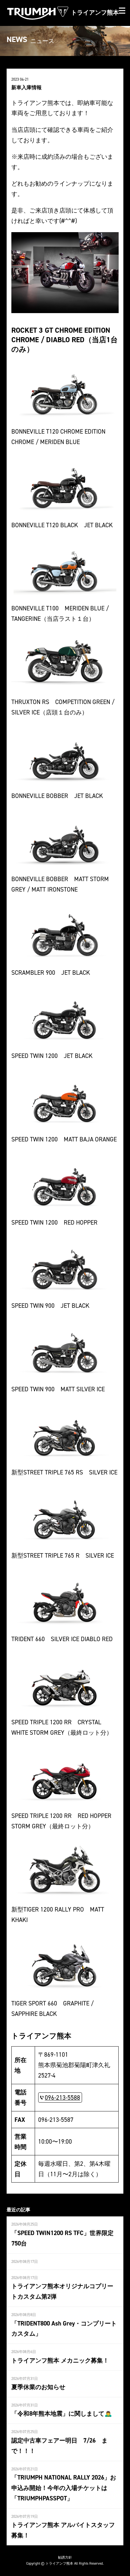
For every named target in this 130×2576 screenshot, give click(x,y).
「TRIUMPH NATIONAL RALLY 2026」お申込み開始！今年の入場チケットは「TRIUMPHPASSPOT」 (64, 2488)
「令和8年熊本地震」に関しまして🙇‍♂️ (62, 2413)
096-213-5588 (62, 2097)
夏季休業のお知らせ (38, 2387)
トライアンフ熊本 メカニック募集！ (60, 2360)
